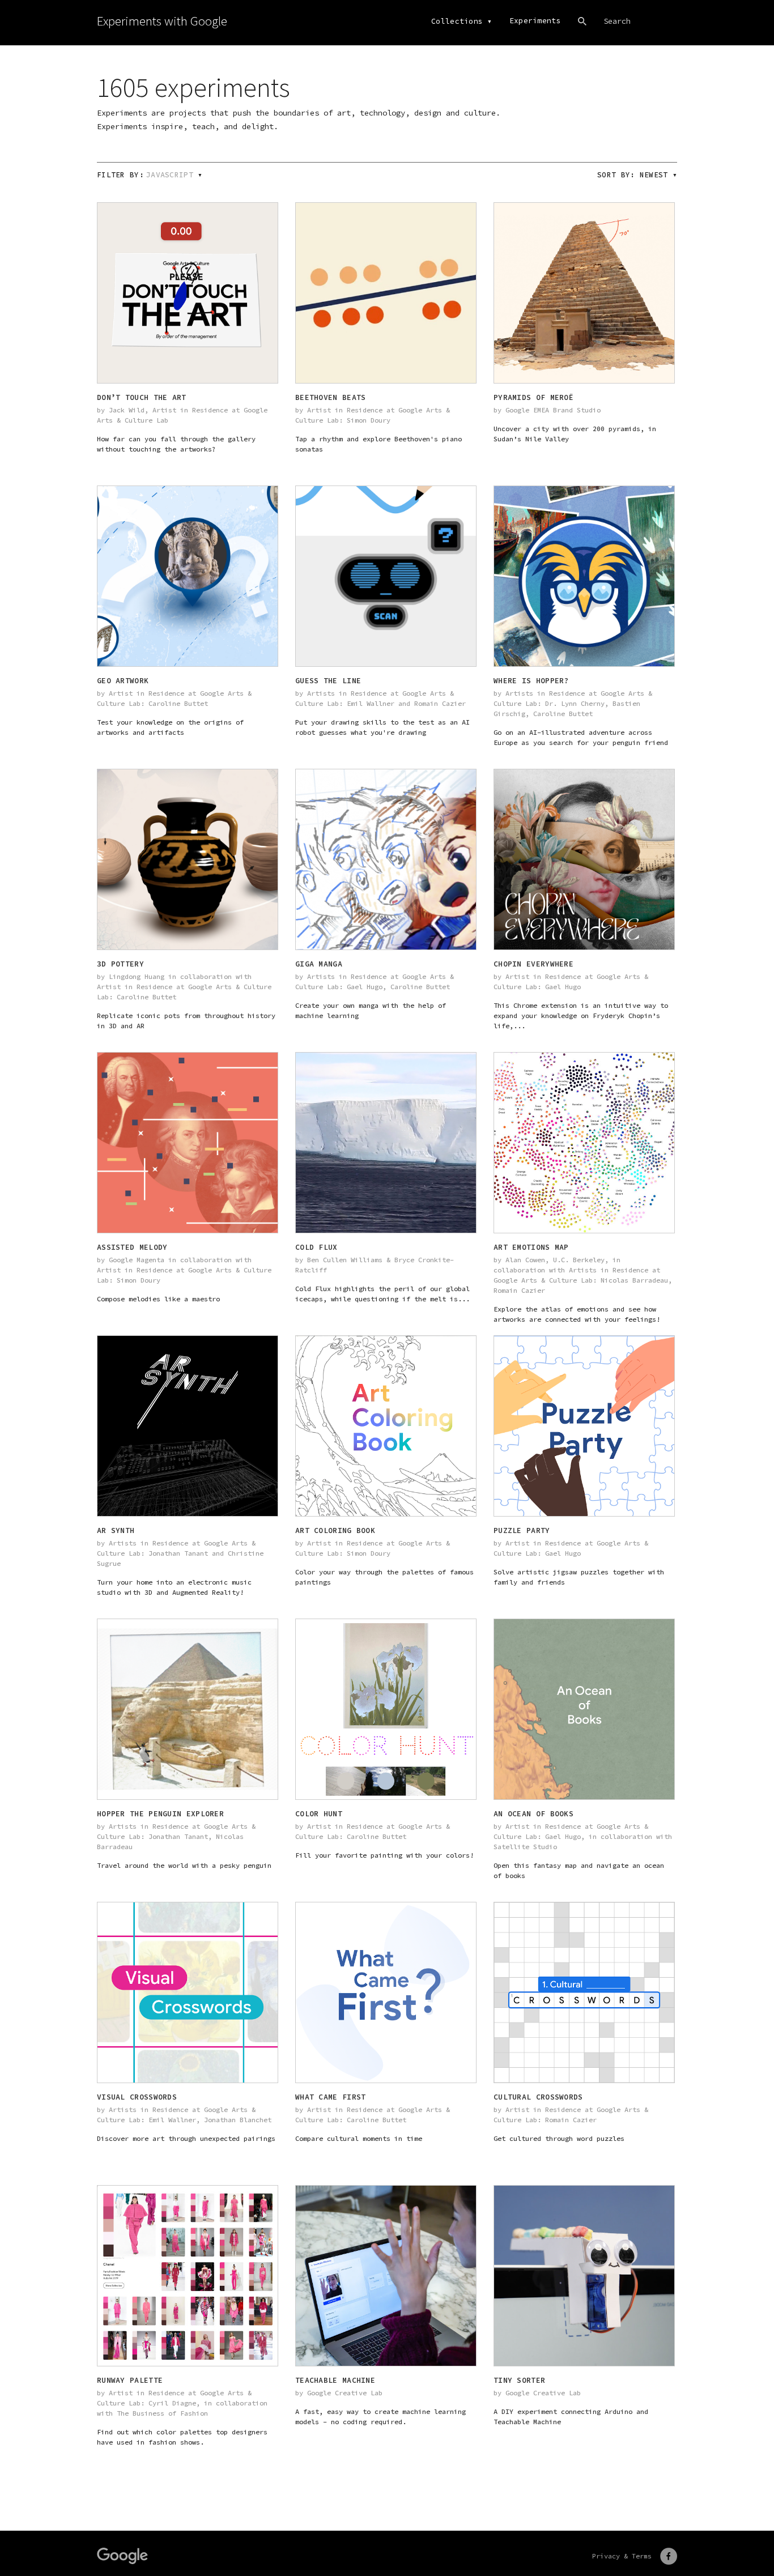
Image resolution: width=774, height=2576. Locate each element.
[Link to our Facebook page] (669, 2556)
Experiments (535, 21)
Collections (457, 21)
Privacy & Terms (622, 2556)
